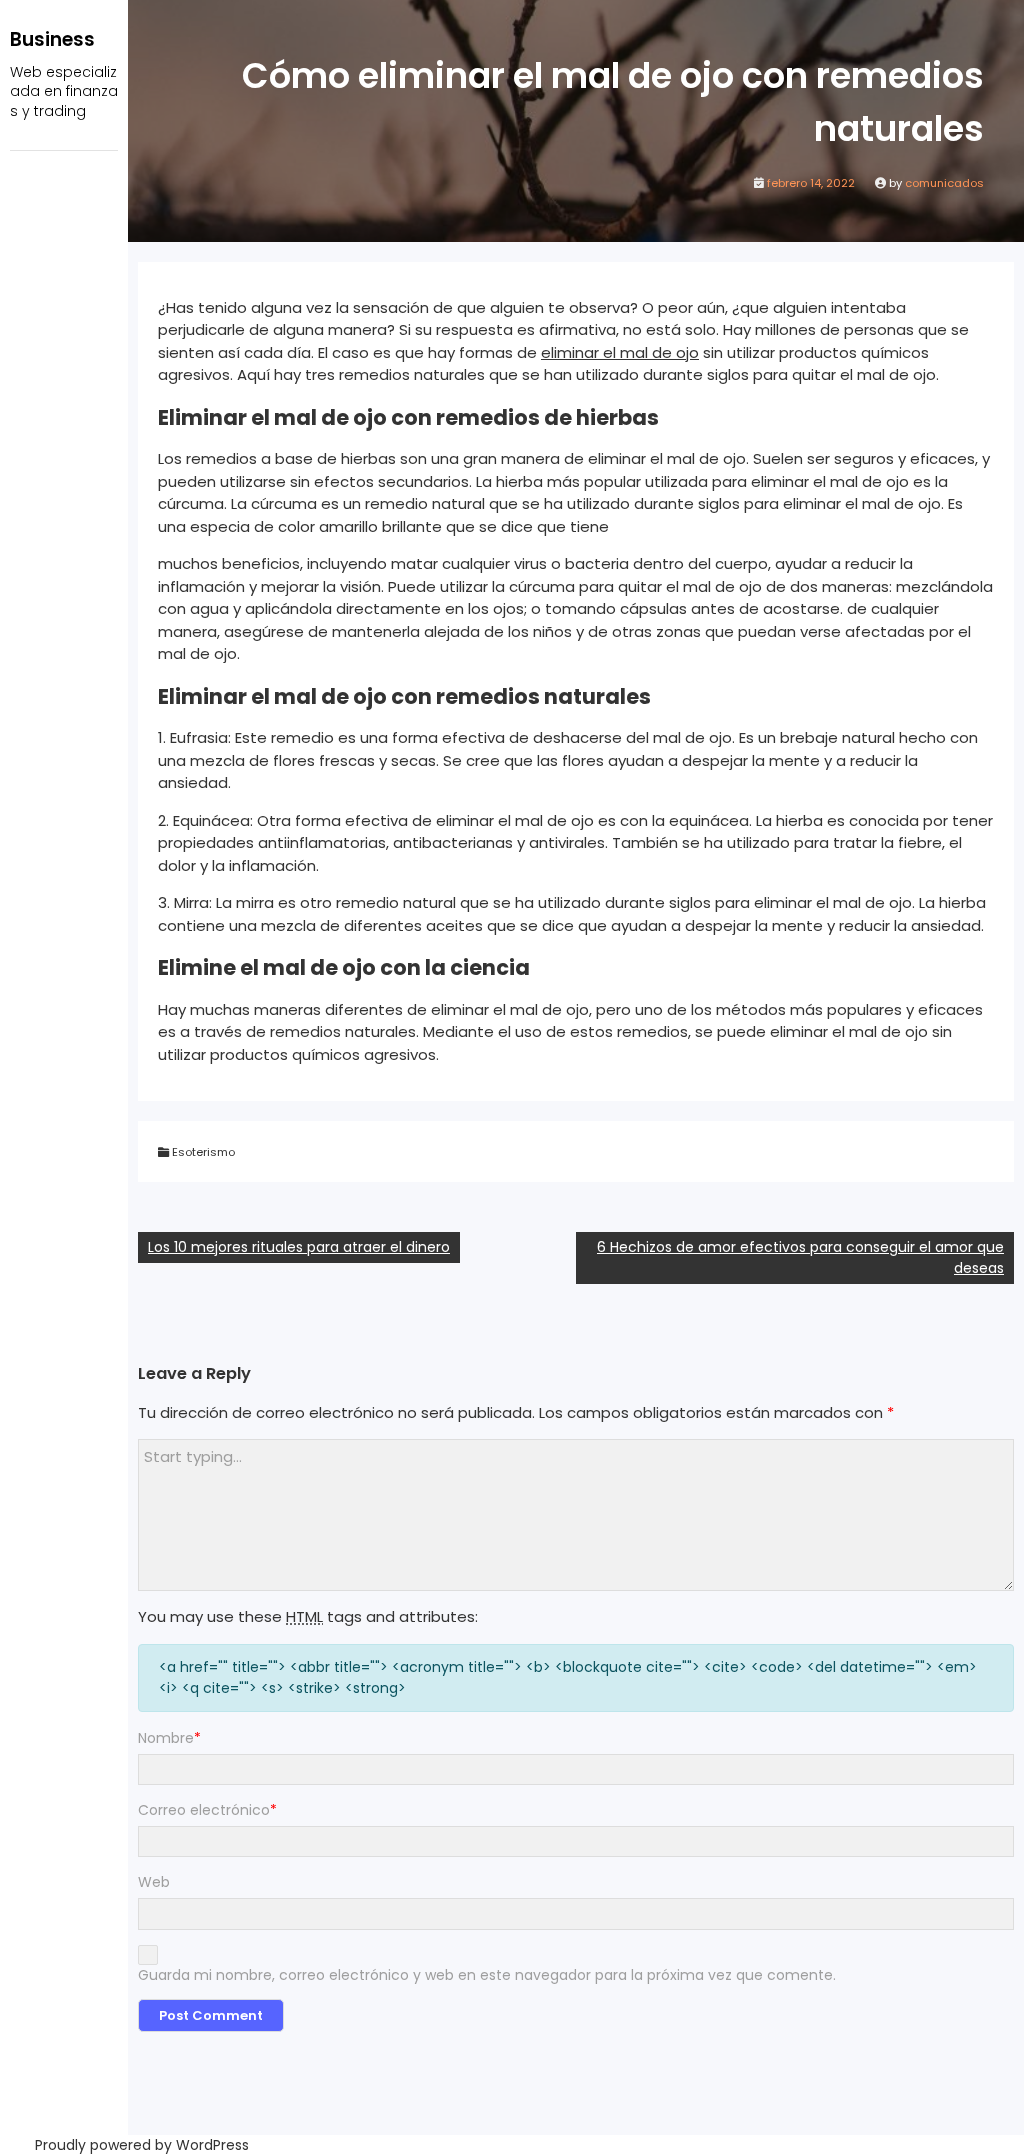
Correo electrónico (207, 1810)
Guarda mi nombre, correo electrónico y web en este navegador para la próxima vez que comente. (487, 1975)
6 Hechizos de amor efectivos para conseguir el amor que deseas (800, 1257)
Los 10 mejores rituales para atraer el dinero (299, 1247)
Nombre (169, 1738)
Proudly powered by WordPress (142, 2145)
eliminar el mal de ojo (620, 352)
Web (154, 1882)
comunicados (944, 183)
